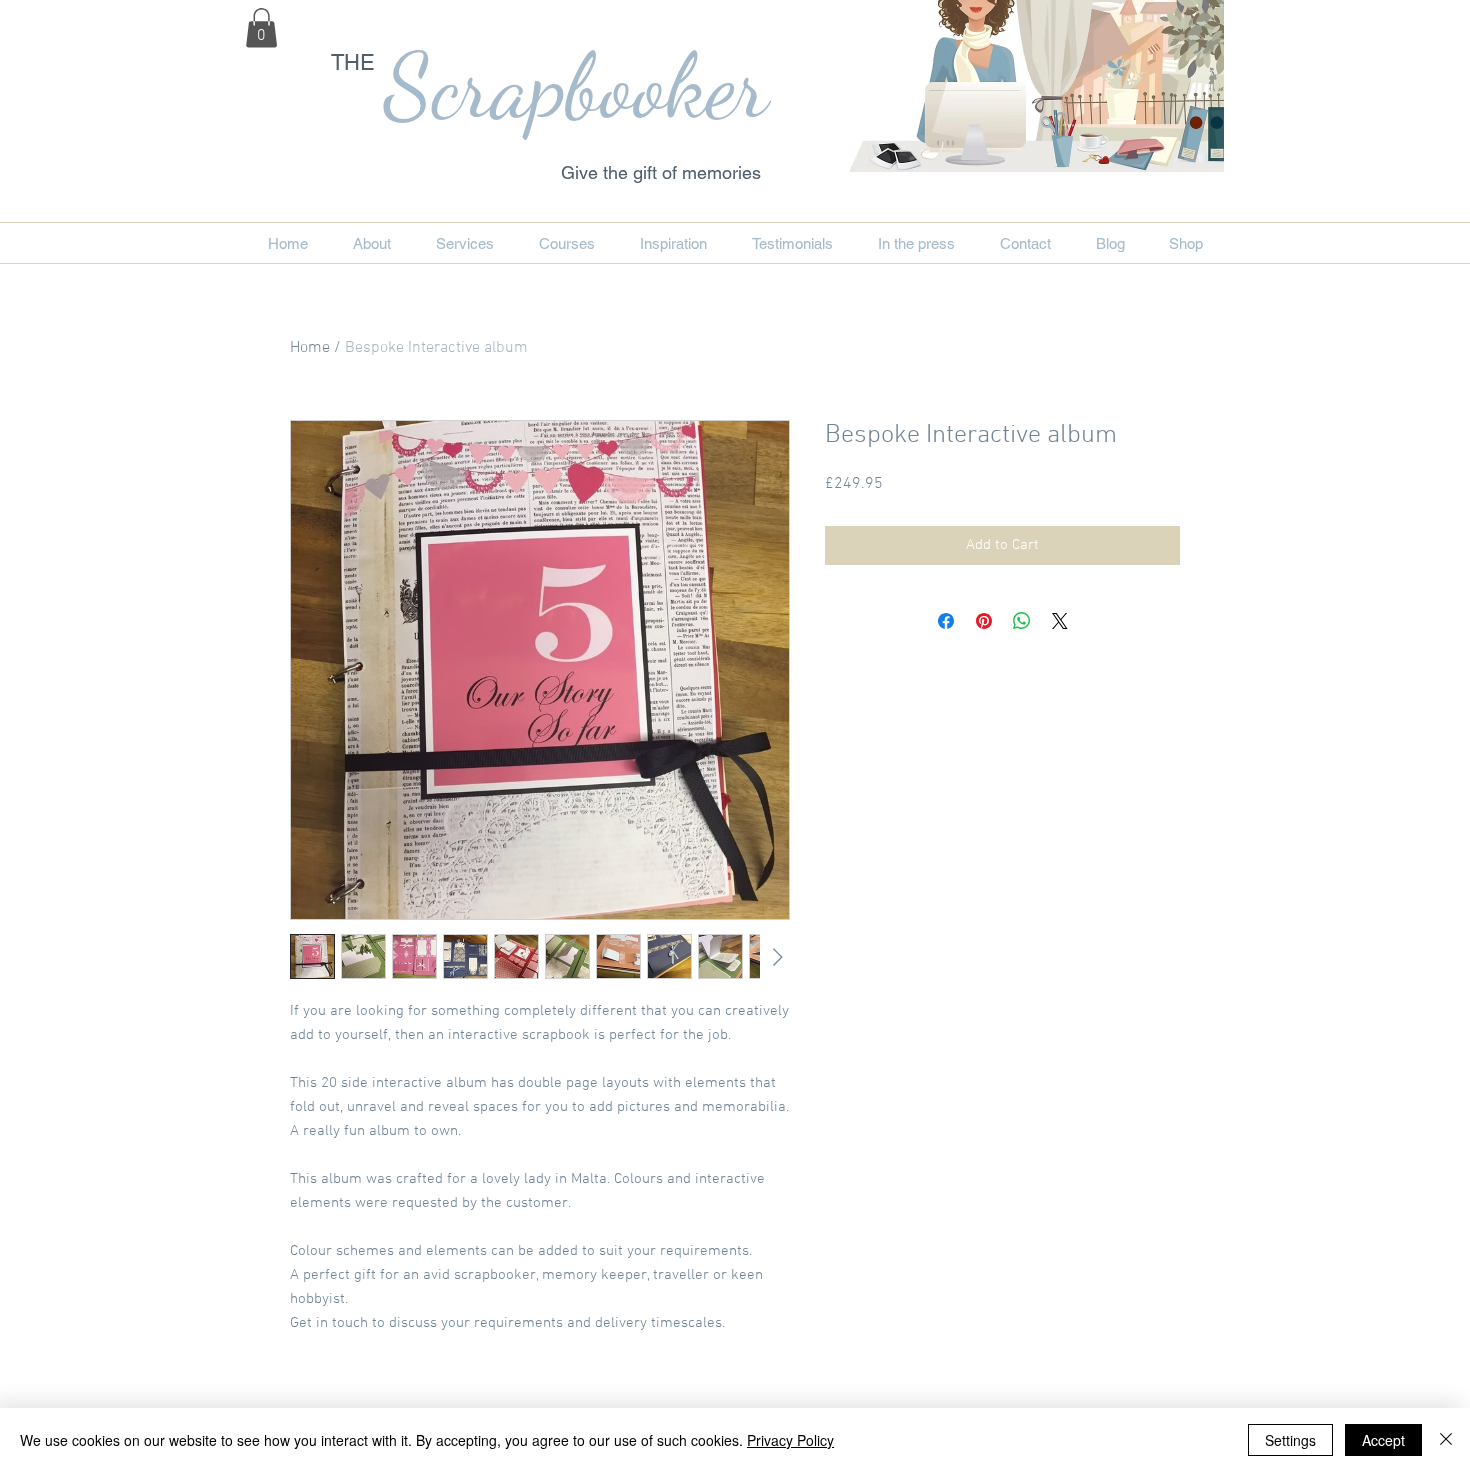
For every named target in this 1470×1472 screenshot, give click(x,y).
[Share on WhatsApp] (1022, 621)
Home (310, 348)
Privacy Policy (790, 1440)
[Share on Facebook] (946, 621)
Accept (1383, 1440)
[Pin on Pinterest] (984, 621)
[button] (261, 27)
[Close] (1446, 1440)
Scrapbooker (576, 86)
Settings (1290, 1440)
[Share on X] (1060, 621)
